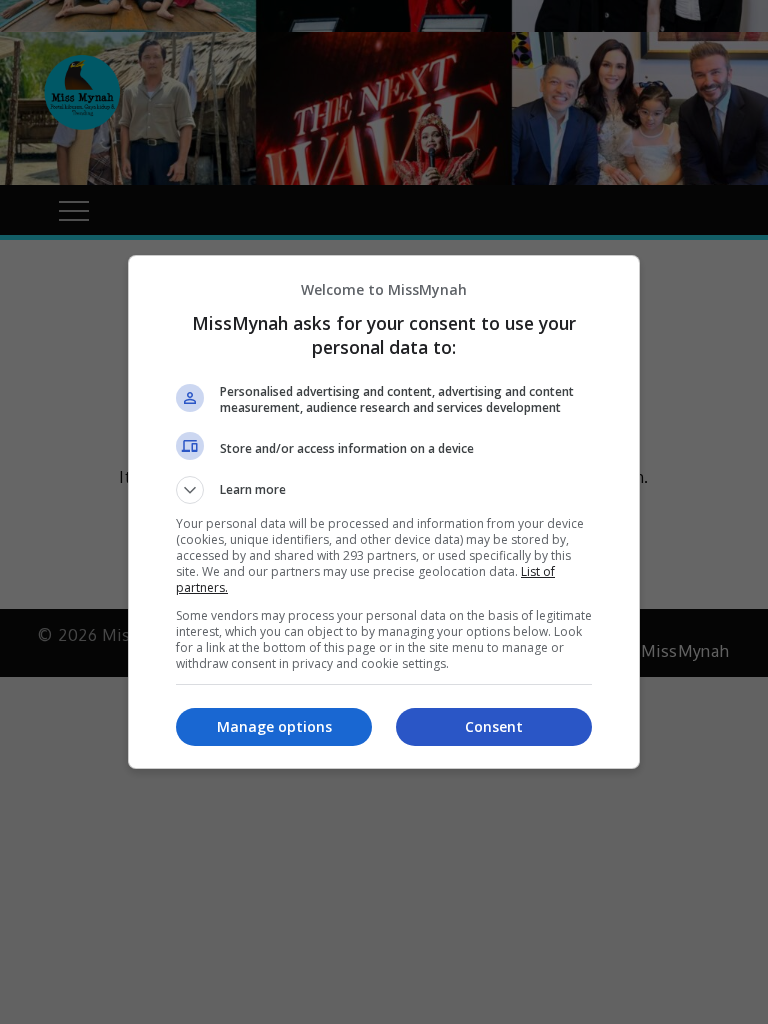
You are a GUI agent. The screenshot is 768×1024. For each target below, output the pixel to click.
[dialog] (384, 512)
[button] (384, 490)
